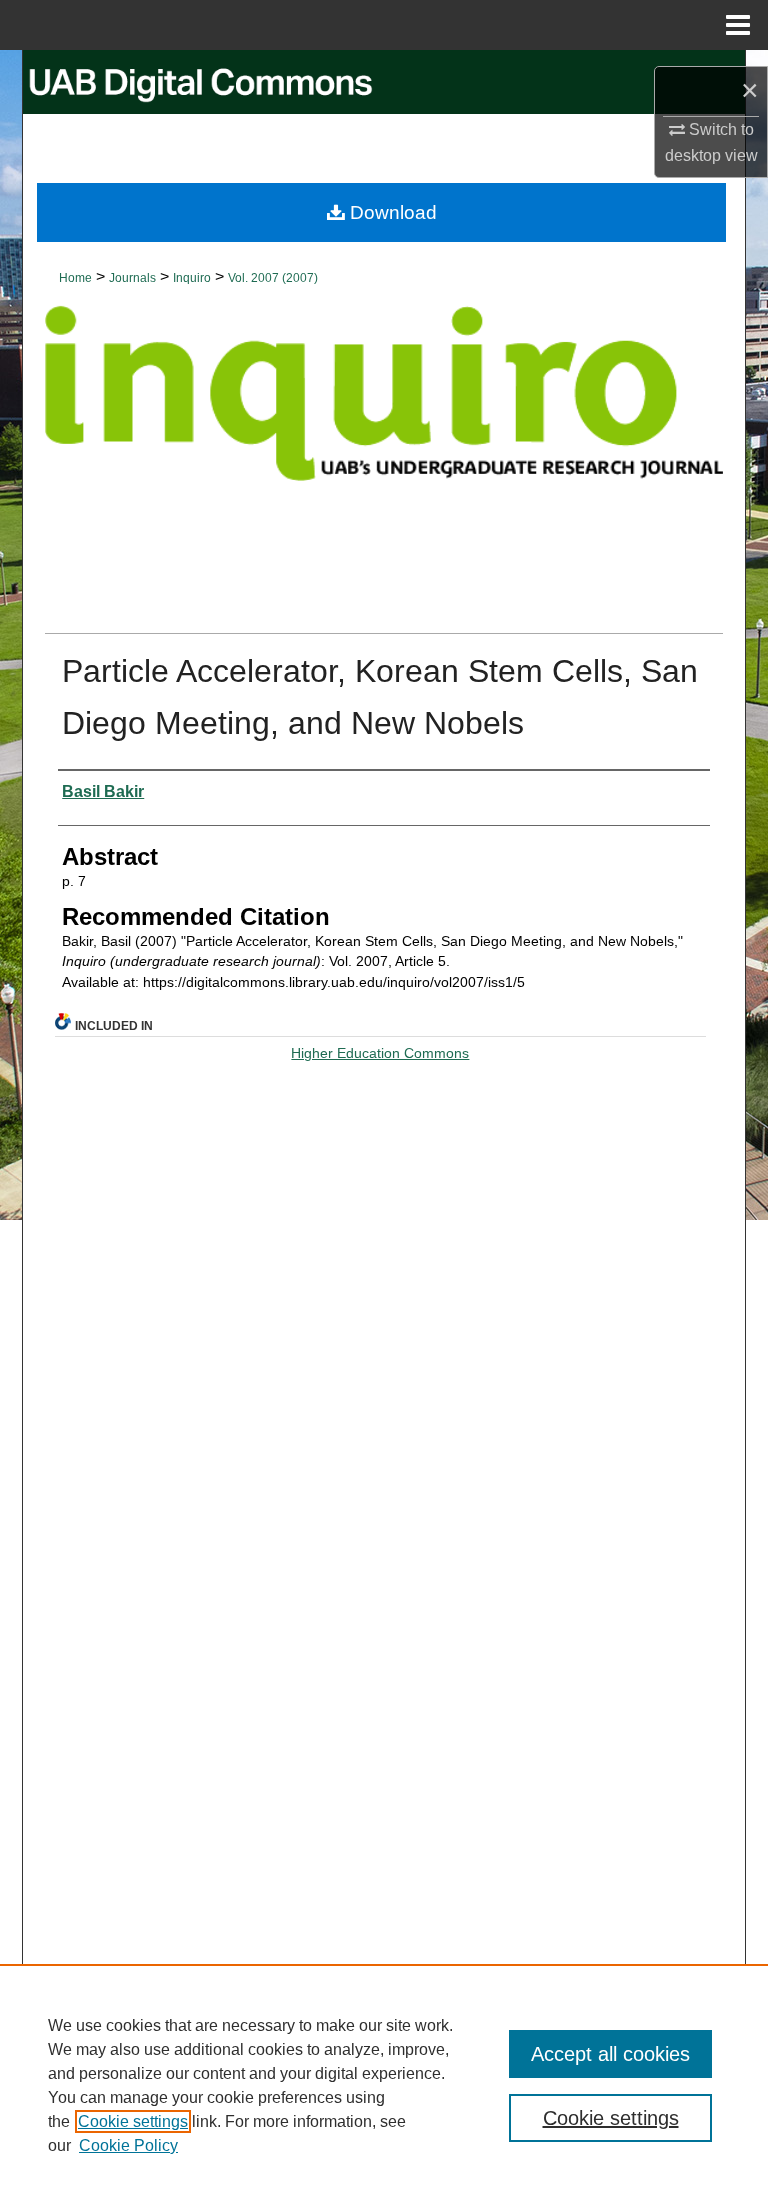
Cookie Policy (128, 2145)
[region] (384, 2085)
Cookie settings (133, 2121)
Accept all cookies (610, 2054)
